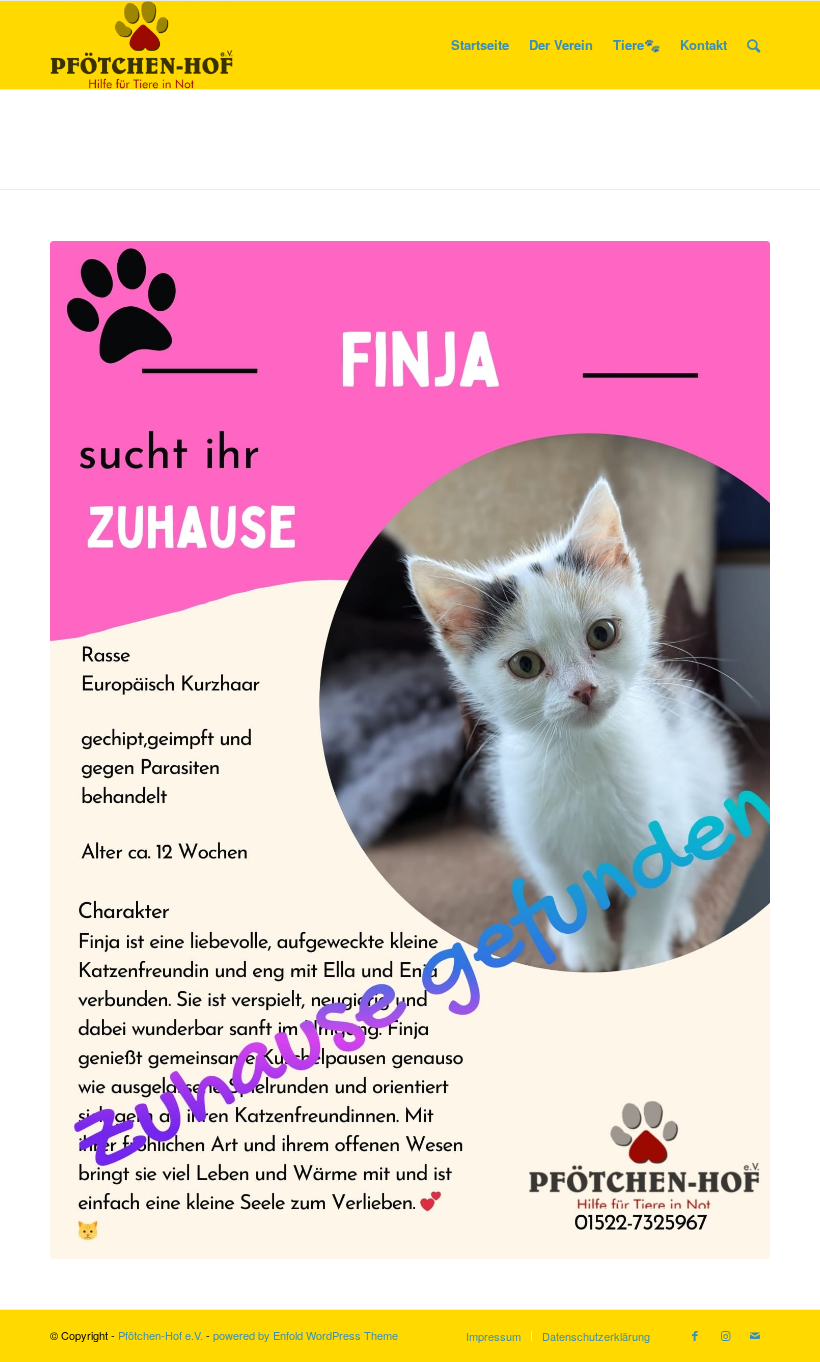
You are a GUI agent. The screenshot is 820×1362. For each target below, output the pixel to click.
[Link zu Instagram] (725, 1335)
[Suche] (753, 45)
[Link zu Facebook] (695, 1335)
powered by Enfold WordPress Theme (305, 1335)
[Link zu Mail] (755, 1335)
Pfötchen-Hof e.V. (160, 1335)
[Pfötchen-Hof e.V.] (141, 45)
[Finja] (410, 750)
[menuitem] (480, 45)
